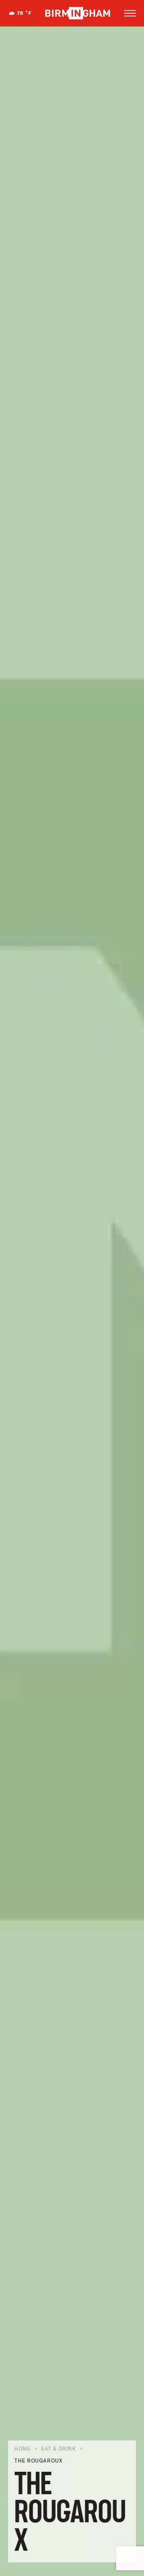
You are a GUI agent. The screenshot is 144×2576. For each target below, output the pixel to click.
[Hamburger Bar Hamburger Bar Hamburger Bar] (130, 13)
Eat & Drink (59, 2449)
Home (23, 2449)
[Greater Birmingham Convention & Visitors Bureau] (78, 13)
